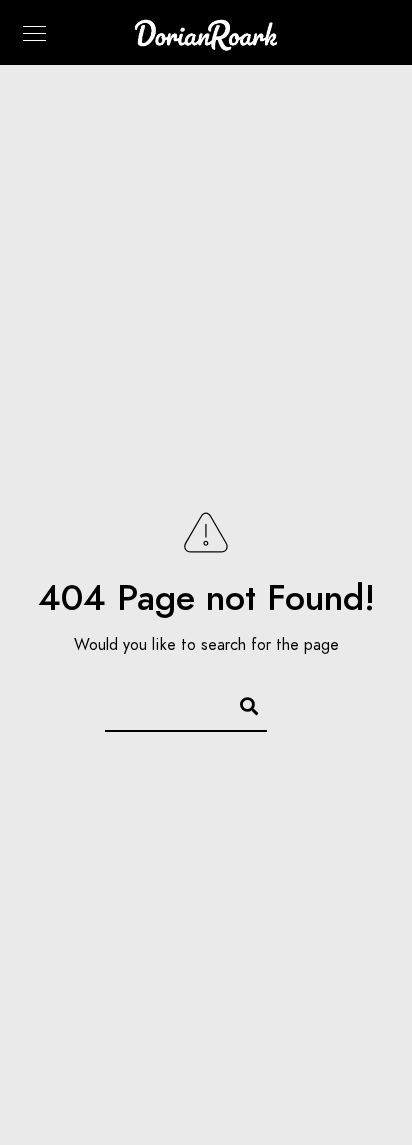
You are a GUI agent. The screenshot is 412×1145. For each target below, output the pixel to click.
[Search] (240, 703)
